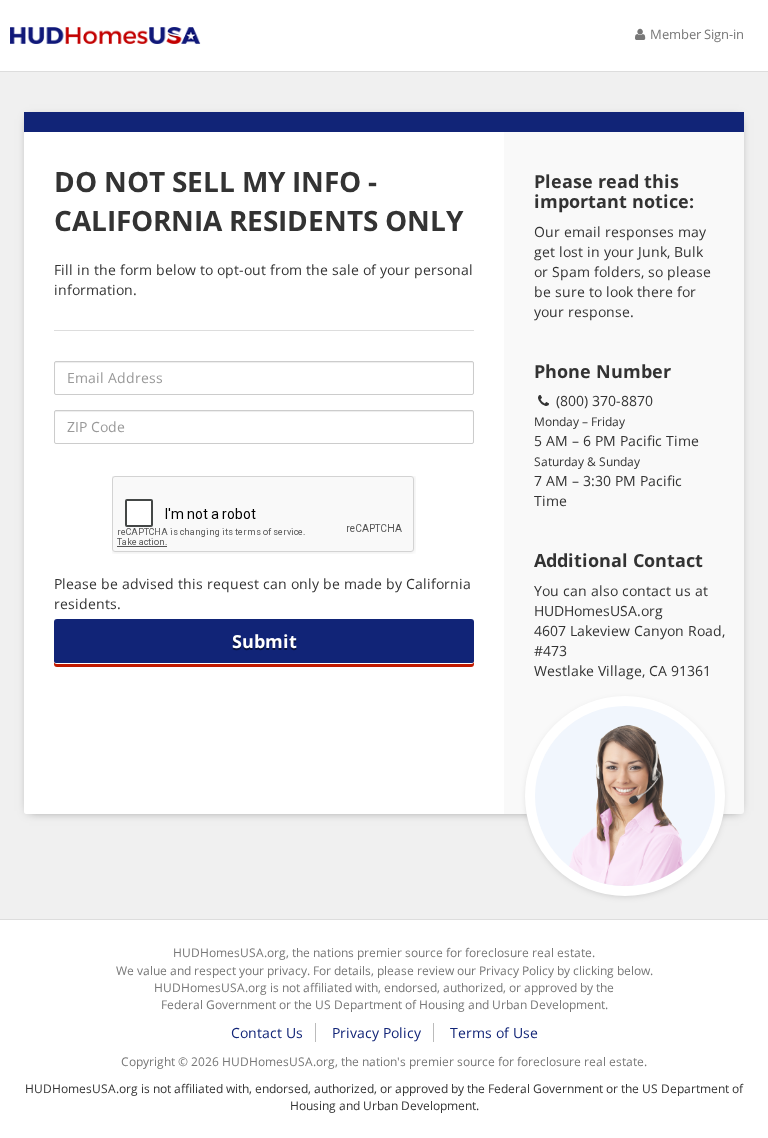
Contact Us (267, 1032)
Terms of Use (494, 1032)
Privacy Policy (376, 1032)
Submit (264, 641)
